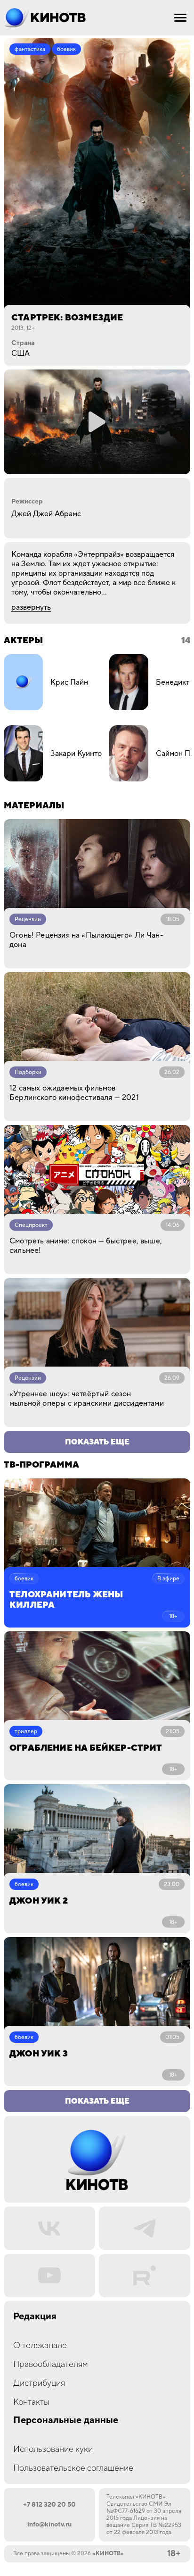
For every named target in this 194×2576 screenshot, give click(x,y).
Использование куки (53, 2449)
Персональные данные (66, 2421)
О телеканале (40, 2345)
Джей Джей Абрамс (46, 514)
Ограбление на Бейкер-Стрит (86, 1748)
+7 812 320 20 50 (49, 2505)
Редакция (35, 2317)
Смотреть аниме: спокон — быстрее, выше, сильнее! (86, 1246)
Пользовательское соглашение (73, 2468)
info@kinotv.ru (49, 2525)
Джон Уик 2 (39, 1901)
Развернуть (31, 607)
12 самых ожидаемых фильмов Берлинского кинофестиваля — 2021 (74, 1093)
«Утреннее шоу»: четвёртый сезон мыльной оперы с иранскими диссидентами (87, 1399)
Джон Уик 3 (39, 2054)
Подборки (28, 1072)
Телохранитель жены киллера (66, 1600)
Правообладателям (51, 2364)
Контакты (31, 2402)
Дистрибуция (39, 2383)
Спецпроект (31, 1225)
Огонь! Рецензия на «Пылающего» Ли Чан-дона (86, 940)
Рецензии (28, 919)
